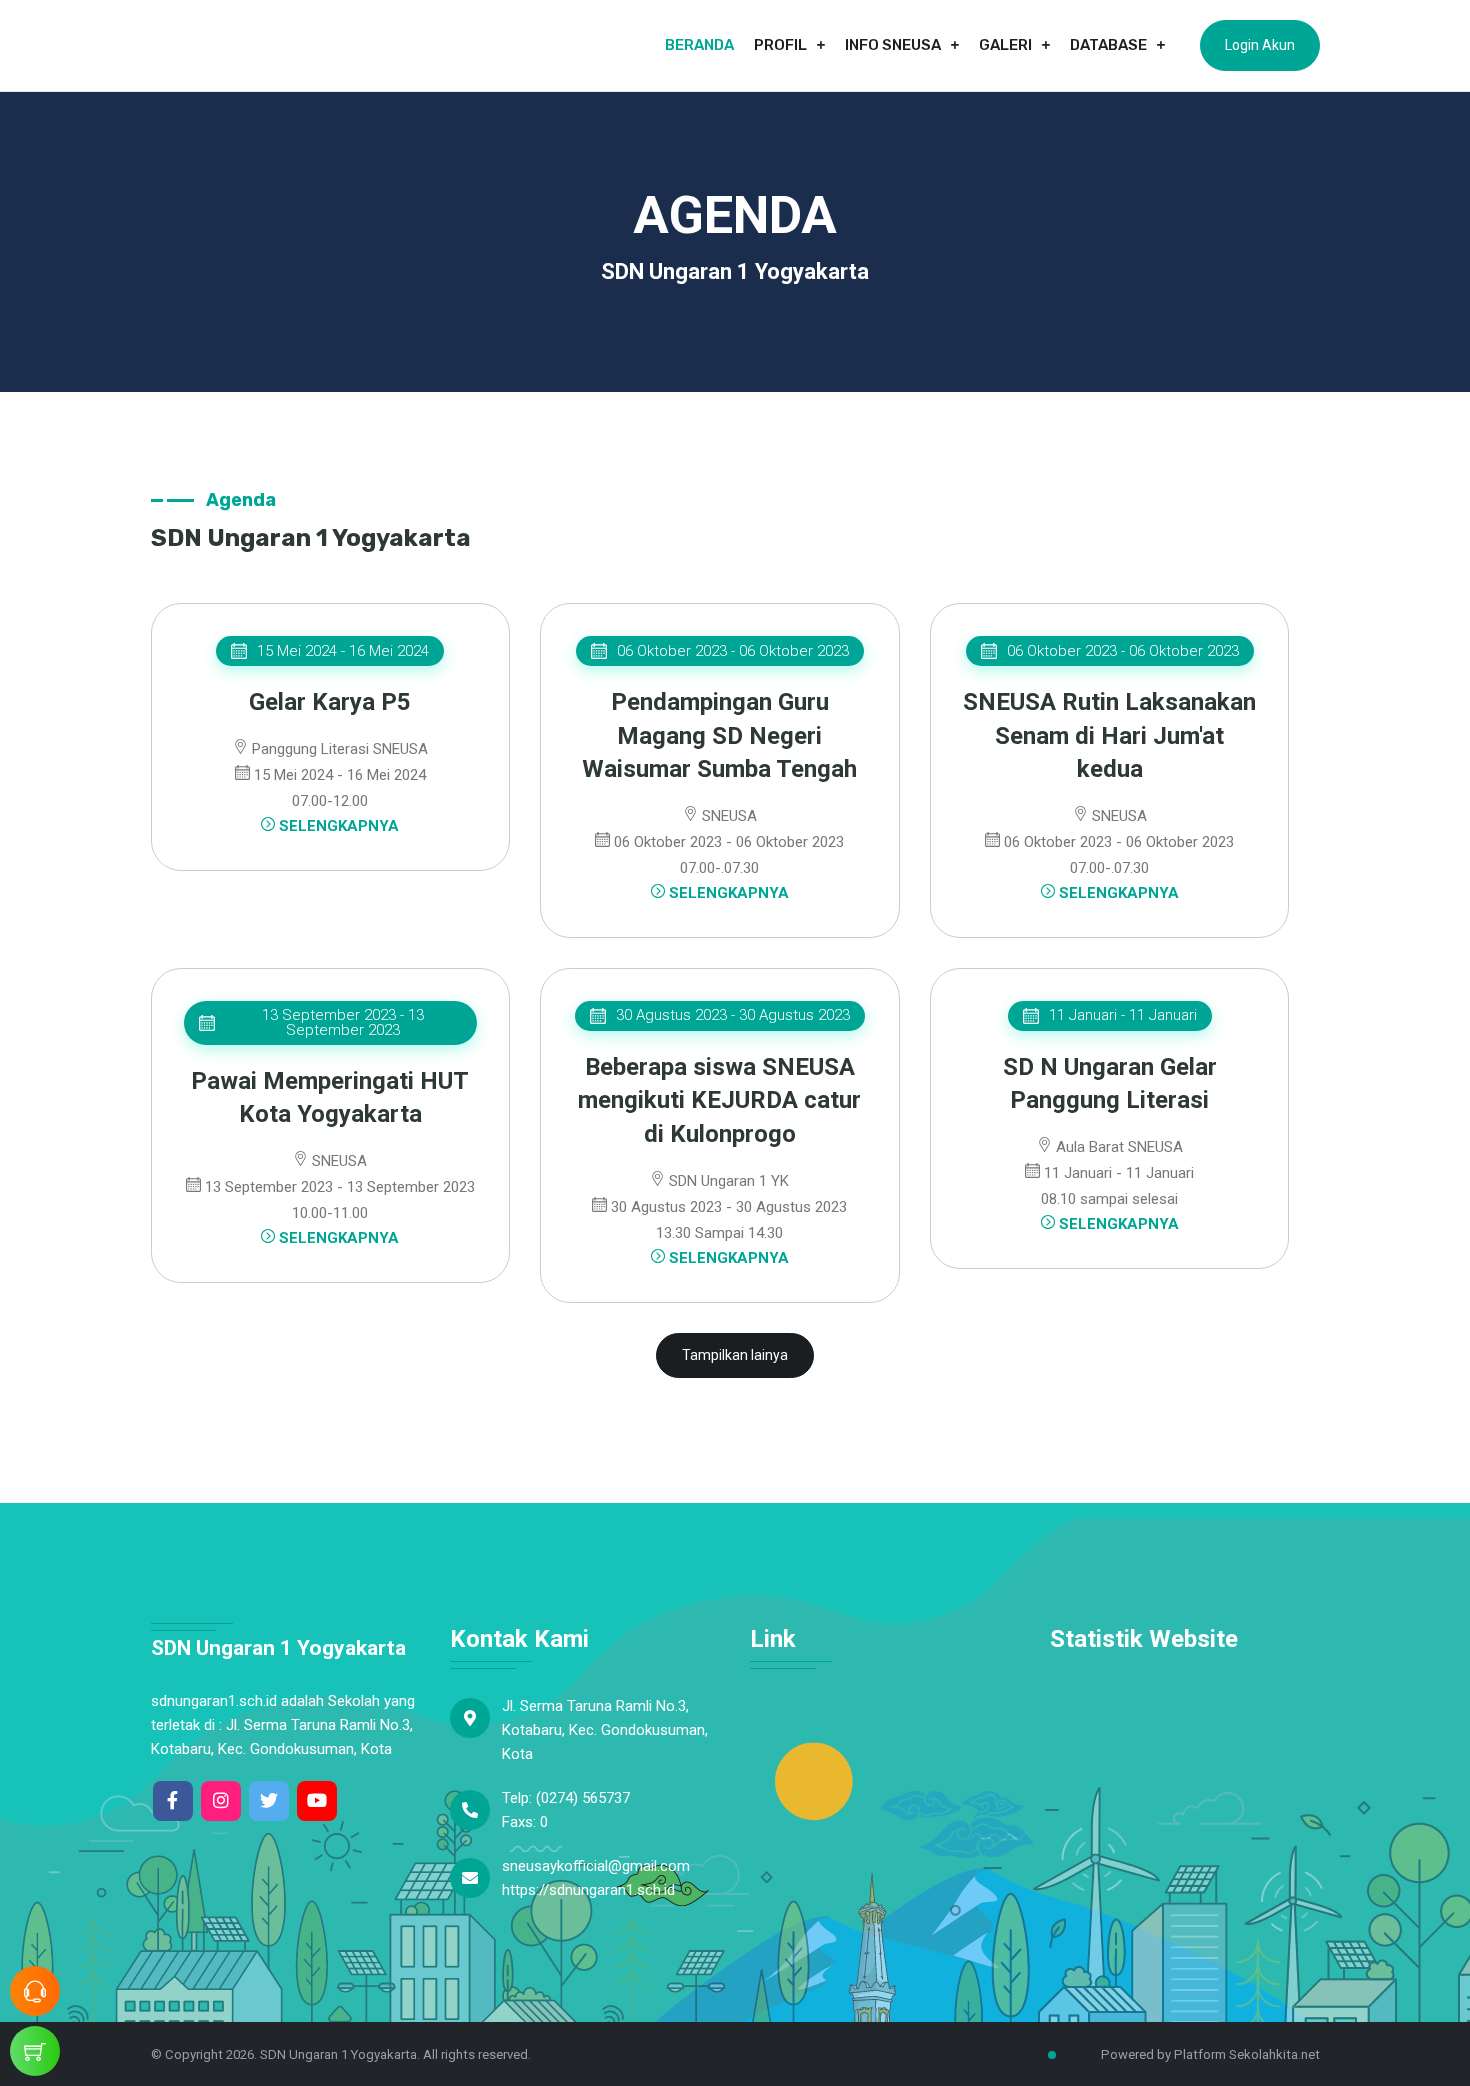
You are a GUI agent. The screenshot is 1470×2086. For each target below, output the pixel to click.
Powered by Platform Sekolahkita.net (1209, 2054)
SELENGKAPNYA (337, 826)
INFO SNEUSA (893, 45)
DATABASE (1108, 45)
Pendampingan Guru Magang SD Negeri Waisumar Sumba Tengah (719, 735)
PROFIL (780, 45)
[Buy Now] (35, 2051)
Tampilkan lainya (735, 1355)
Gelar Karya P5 (330, 702)
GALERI (1005, 45)
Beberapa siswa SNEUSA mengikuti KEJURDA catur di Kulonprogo (719, 1100)
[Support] (35, 1991)
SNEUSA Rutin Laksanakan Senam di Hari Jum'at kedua (1109, 735)
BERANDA (699, 45)
